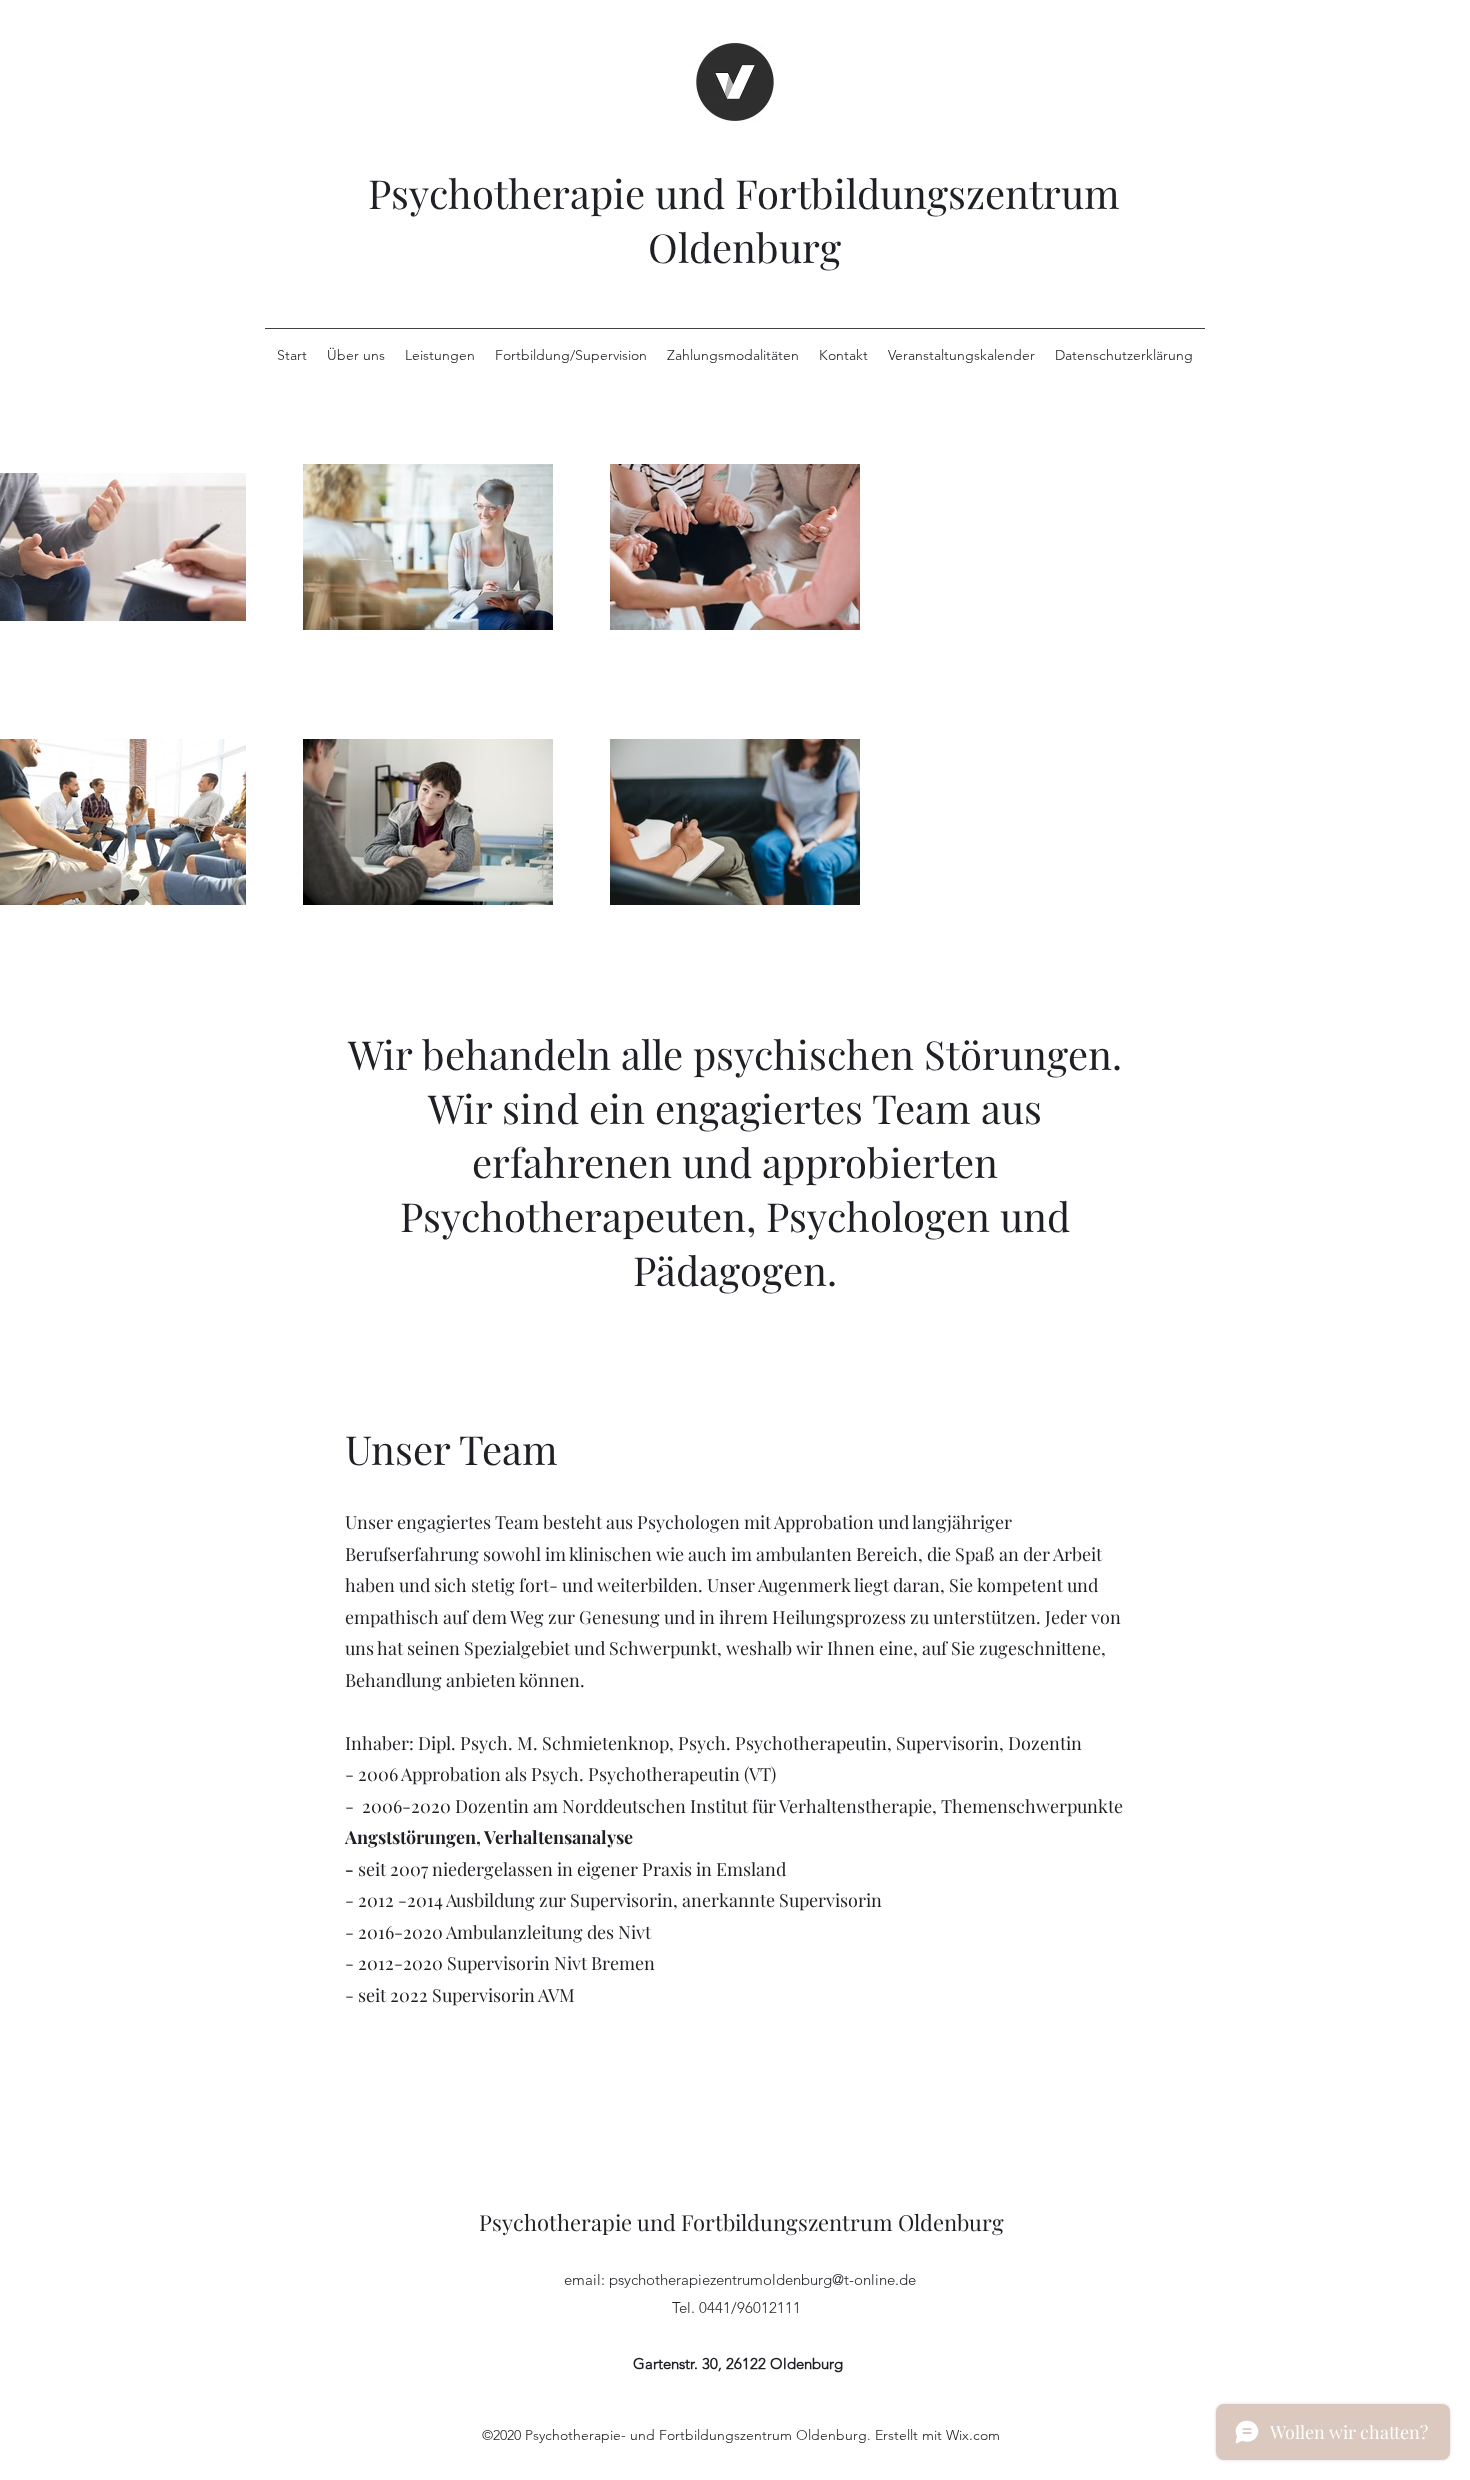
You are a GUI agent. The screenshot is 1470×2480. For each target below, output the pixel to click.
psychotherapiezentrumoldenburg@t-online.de (762, 2279)
